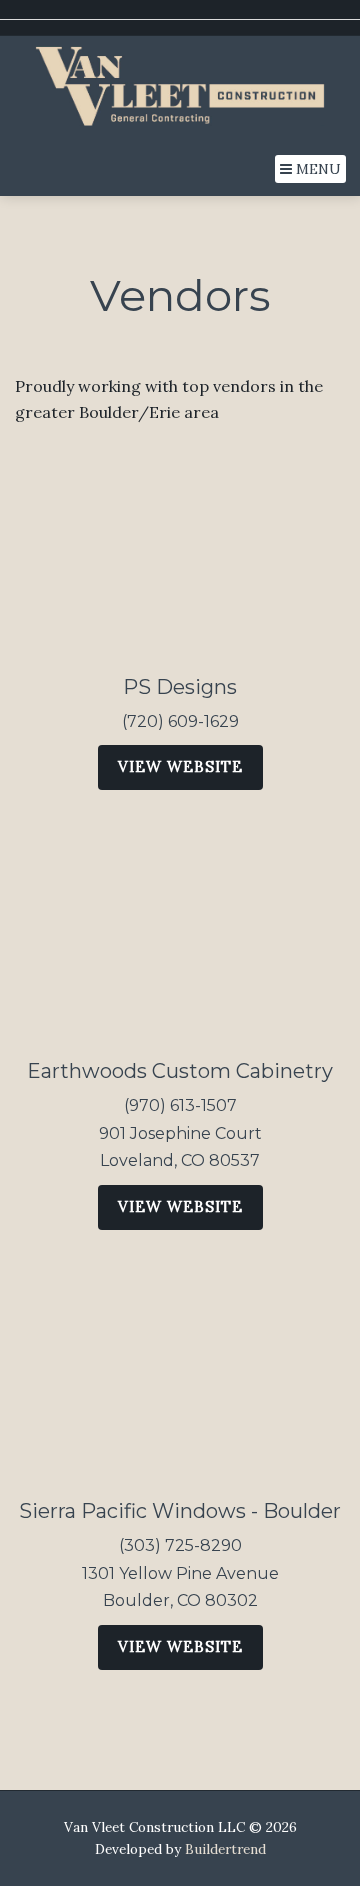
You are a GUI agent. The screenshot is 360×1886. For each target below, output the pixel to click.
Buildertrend (225, 1849)
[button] (310, 169)
